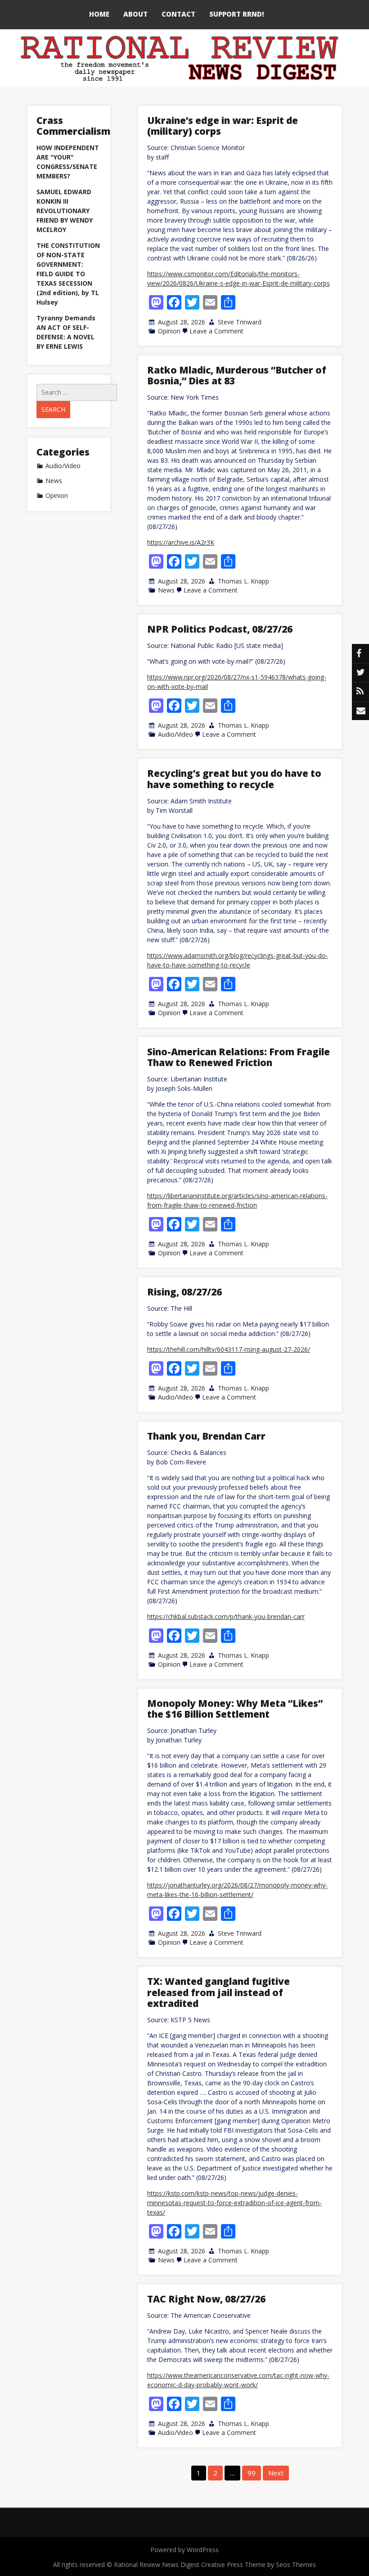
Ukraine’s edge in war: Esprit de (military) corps (223, 126)
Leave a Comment (216, 331)
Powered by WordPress (184, 2550)
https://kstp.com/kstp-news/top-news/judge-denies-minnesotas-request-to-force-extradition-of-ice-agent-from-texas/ (234, 2203)
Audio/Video (175, 734)
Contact (178, 14)
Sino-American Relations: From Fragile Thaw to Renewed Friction (238, 1057)
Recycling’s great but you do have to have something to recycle (234, 779)
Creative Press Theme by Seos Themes (259, 2565)
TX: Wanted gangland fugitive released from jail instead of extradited (218, 1992)
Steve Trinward (240, 322)
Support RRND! (237, 14)
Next (276, 2473)
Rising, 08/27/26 (184, 1292)
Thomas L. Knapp (243, 581)
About (135, 14)
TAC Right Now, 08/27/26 (206, 2299)
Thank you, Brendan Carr (206, 1436)
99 (252, 2473)
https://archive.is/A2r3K (181, 542)
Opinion (169, 331)
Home (99, 14)
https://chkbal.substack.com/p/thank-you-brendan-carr (226, 1616)
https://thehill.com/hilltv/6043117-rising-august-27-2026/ (229, 1349)
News (166, 590)
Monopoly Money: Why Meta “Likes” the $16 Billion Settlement (235, 1709)
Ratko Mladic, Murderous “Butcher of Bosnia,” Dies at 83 (237, 375)
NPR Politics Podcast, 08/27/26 (220, 629)
